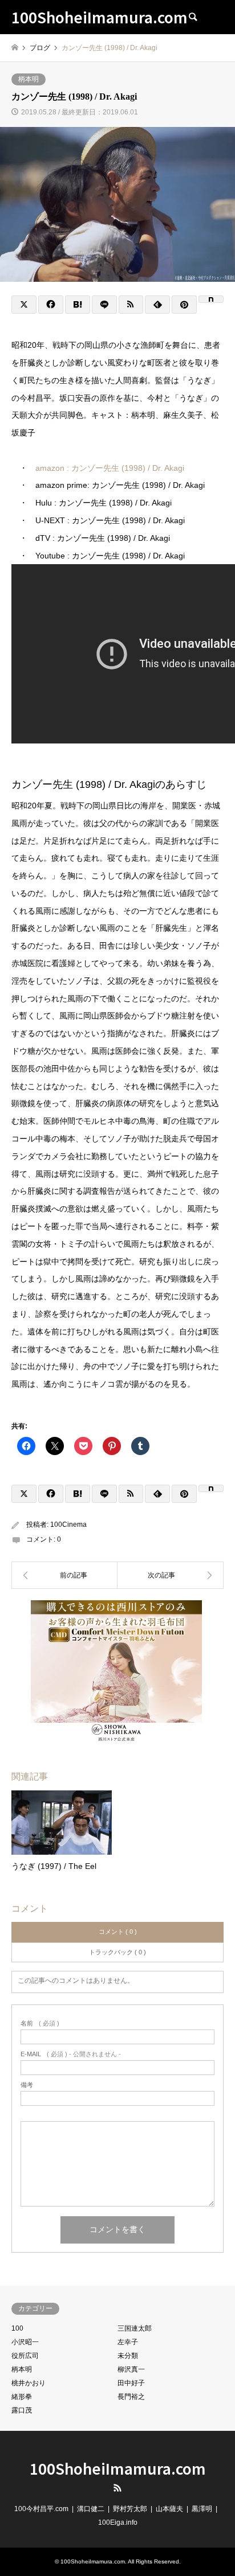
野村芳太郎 (130, 2509)
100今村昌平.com (41, 2509)
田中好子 (131, 2383)
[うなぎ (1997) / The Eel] (64, 1575)
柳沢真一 (131, 2369)
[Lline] (104, 305)
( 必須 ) (40, 2024)
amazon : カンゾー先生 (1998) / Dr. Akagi (110, 468)
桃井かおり (29, 2383)
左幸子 (128, 2342)
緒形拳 (22, 2397)
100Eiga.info (118, 2522)
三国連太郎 (135, 2328)
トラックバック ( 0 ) (117, 1952)
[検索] (192, 17)
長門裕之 (131, 2397)
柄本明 (29, 79)
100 (17, 2328)
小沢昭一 (25, 2342)
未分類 (128, 2356)
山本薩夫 (169, 2509)
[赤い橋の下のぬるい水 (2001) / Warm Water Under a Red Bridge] (171, 1575)
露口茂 (22, 2410)
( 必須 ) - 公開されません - (71, 2054)
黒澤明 (202, 2509)
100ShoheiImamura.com (118, 2468)
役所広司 (25, 2356)
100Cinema (68, 1525)
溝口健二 (91, 2509)
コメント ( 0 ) (118, 1932)
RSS (117, 2488)
